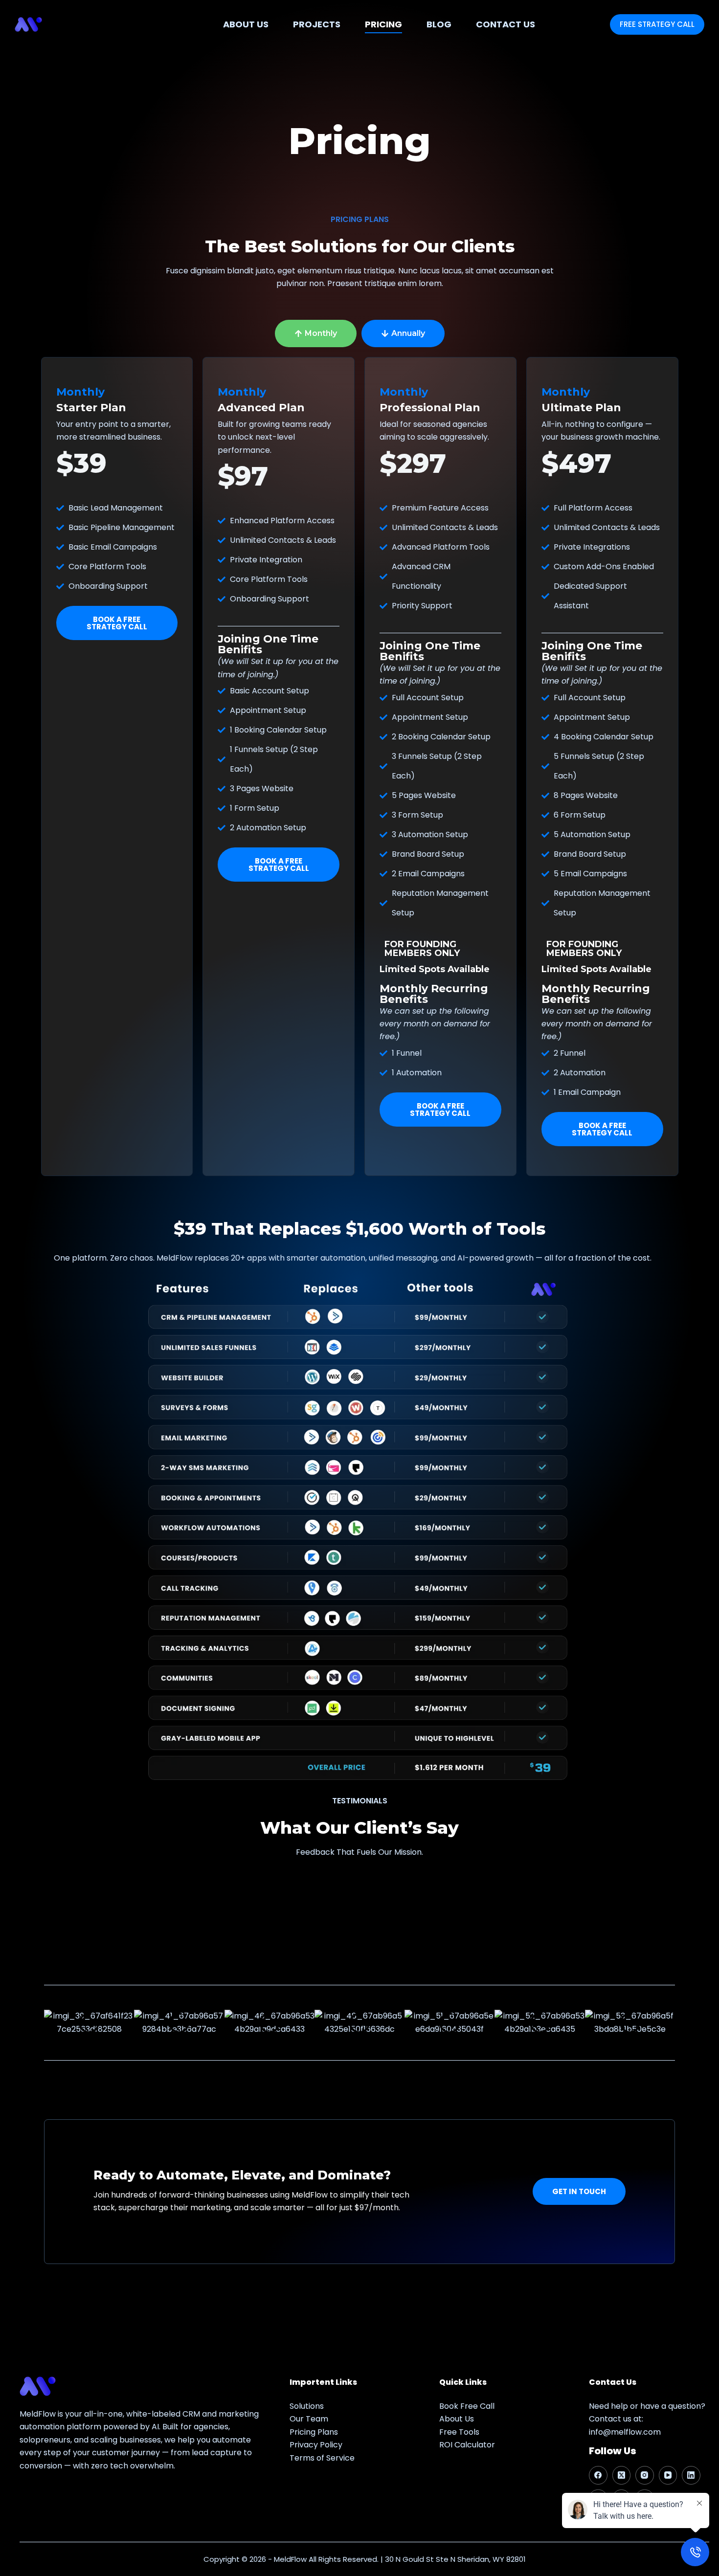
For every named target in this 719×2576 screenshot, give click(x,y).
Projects (317, 24)
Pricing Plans (314, 2432)
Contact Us (506, 24)
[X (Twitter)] (622, 2475)
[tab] (316, 333)
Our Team (309, 2419)
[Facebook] (598, 2475)
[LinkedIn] (691, 2475)
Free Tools (459, 2432)
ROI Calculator (467, 2445)
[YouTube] (668, 2475)
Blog (439, 24)
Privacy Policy (316, 2445)
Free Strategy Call (657, 24)
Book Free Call (467, 2406)
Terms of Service (322, 2457)
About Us (246, 24)
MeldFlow (290, 2559)
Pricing (383, 24)
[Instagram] (645, 2475)
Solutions (307, 2406)
